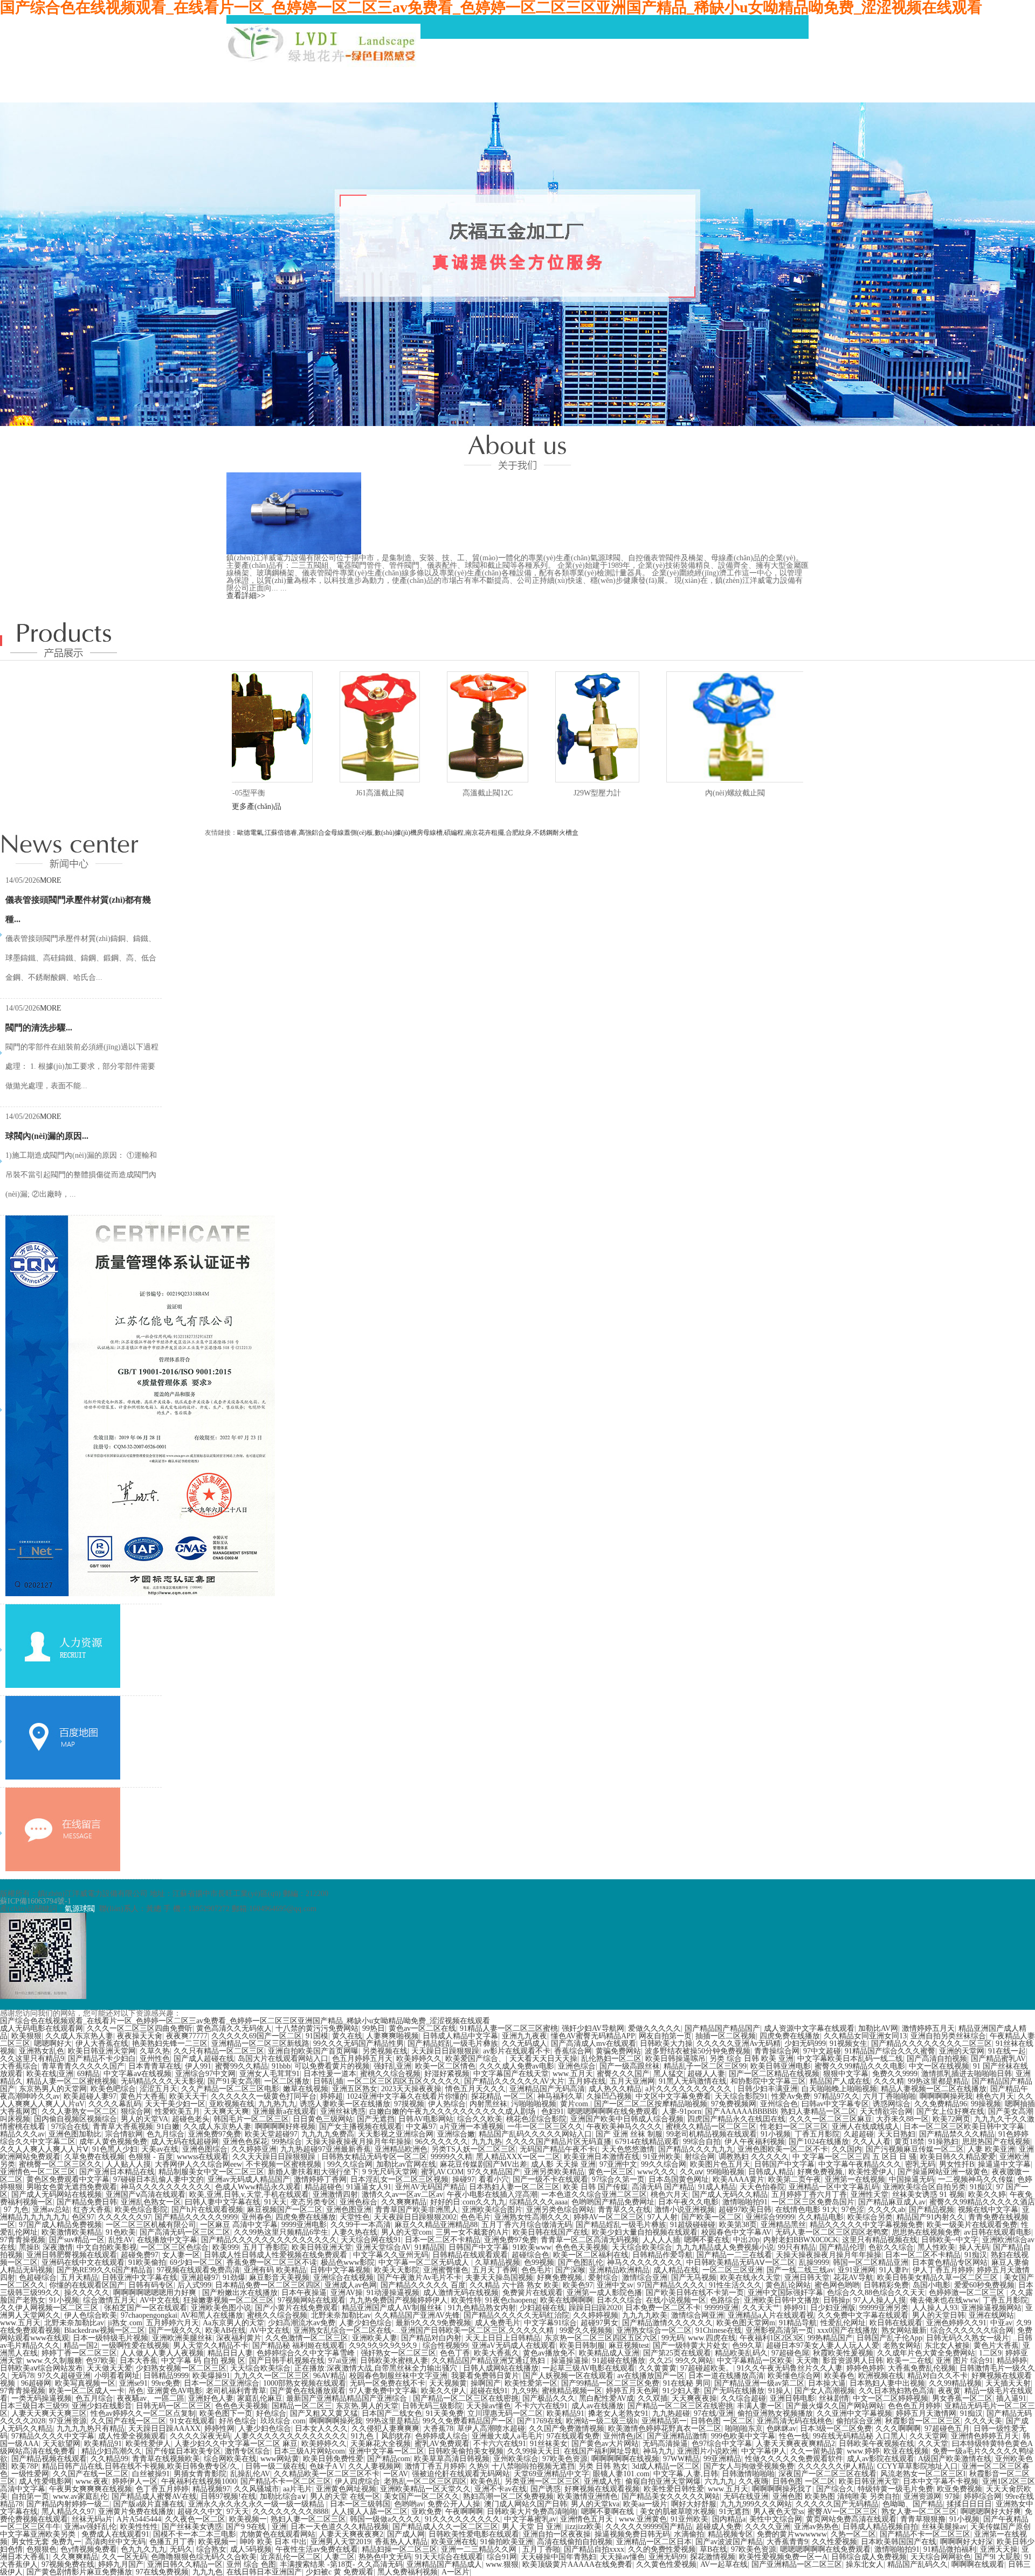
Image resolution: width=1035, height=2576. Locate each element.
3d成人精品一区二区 (666, 2466)
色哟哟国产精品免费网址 (613, 2202)
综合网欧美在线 (230, 2459)
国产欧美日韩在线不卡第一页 (695, 2293)
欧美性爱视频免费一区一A (783, 2557)
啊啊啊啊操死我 (946, 2096)
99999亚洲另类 (884, 2308)
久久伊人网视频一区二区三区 (50, 2308)
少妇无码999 (805, 2043)
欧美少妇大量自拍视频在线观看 (645, 2232)
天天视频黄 (448, 2383)
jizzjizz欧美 (583, 2527)
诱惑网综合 (892, 2104)
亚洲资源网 (922, 2496)
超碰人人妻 (706, 2074)
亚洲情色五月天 (588, 2519)
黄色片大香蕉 (143, 2096)
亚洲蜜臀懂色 (446, 2270)
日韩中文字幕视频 (340, 2270)
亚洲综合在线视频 (343, 2278)
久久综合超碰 (743, 2398)
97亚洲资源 (68, 2421)
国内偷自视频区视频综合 (75, 2119)
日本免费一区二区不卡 (663, 2308)
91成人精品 (717, 2187)
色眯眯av (781, 2429)
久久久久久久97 (125, 2217)
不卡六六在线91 (541, 2406)
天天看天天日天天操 (543, 2059)
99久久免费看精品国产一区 (468, 2421)
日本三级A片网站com (309, 2451)
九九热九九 (277, 2104)
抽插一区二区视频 (726, 2036)
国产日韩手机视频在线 (287, 2361)
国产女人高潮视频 (825, 2391)
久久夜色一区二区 (195, 2519)
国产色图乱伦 (581, 2262)
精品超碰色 (323, 2187)
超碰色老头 (191, 2119)
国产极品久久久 (549, 2398)
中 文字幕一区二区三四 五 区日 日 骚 (854, 2157)
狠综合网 (136, 2111)
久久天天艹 (761, 2308)
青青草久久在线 (624, 2210)
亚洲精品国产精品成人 (444, 2564)
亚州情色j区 (623, 2436)
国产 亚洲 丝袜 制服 (629, 2134)
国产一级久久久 (175, 2330)
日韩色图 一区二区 (722, 2421)
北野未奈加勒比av (341, 2315)
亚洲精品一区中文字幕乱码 (834, 2187)
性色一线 (794, 2436)
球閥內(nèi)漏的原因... (47, 1136)
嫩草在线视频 (306, 2089)
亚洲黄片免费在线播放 (136, 2512)
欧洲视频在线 (881, 2376)
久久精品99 (109, 2459)
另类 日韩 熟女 (603, 2466)
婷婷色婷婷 (865, 2368)
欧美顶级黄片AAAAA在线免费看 (577, 2564)
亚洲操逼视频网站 (991, 2308)
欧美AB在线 (226, 2330)
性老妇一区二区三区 (794, 2127)
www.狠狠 (502, 2564)
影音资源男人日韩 (853, 2361)
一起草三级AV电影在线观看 (589, 2368)
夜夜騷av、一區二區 (151, 2398)
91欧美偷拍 (147, 2262)
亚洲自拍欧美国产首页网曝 (313, 2051)
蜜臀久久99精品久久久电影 (860, 2066)
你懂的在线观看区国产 (87, 2285)
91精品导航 (798, 2323)
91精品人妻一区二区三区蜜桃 (509, 2028)
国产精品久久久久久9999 (196, 2217)
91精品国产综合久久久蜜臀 (890, 2051)
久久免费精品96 (941, 2104)
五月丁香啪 (541, 2549)
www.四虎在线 (712, 2338)
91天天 (275, 2202)
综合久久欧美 (480, 2119)
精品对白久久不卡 (937, 2376)
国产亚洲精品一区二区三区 (797, 2564)
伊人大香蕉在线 (102, 2043)
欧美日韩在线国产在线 (550, 2232)
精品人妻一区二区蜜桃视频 (72, 2081)
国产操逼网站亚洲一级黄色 (943, 2172)
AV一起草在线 (724, 2564)
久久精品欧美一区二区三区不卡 (327, 2474)
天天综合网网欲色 (941, 2557)
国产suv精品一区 (77, 2240)
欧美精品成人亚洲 (609, 2353)
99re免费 (166, 2383)
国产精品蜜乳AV (998, 2059)
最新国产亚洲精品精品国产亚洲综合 (348, 2398)
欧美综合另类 (870, 2217)
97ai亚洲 (342, 2361)
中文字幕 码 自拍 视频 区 (203, 2361)
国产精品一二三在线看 (734, 2255)
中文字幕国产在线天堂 (511, 2074)
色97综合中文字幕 (722, 2444)
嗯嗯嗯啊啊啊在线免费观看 (613, 2111)
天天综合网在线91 (371, 2240)
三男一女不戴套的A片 (472, 2232)
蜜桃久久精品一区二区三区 (711, 2127)
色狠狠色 (42, 2549)
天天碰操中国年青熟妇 (558, 2557)
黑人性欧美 (936, 2247)
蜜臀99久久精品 (241, 2066)
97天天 (238, 2512)
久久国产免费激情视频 (567, 2429)
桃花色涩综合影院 (536, 2119)
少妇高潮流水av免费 (302, 2323)
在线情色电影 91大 (806, 2210)
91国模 (317, 2036)
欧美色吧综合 (113, 2089)
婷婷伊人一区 (135, 2481)
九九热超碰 (671, 2413)
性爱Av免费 (791, 2096)
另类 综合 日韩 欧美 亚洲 (751, 2059)
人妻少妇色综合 (365, 2323)
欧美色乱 (486, 2481)
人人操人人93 (935, 2308)
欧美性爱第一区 (531, 2383)
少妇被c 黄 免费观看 (340, 2572)
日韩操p (836, 2300)
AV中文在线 (160, 2300)
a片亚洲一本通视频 (472, 2127)
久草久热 (155, 2051)
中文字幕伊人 (764, 2451)
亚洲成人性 (603, 2481)
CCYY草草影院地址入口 (917, 2466)
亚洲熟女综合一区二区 (654, 2330)
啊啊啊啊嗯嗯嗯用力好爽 (156, 2293)
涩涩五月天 (158, 2089)
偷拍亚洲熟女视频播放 (775, 2413)
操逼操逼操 (570, 2361)
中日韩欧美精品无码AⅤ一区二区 (741, 2262)
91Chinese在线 (719, 2330)
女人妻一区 (181, 2255)
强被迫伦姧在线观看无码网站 (461, 2474)
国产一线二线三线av (800, 2270)
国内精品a (729, 2519)
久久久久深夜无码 (200, 2436)
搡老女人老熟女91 (618, 2413)
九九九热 (487, 2142)
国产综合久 (835, 2489)
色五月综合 (94, 2398)
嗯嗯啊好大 (53, 2043)
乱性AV (121, 2240)
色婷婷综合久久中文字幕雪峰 (307, 2353)
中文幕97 (421, 2127)
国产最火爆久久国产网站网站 (835, 2406)
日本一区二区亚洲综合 (222, 2383)
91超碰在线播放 (619, 2361)
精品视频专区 (730, 2534)
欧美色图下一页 (226, 2413)
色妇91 (553, 2111)
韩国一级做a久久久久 (385, 2519)
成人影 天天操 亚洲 (563, 2164)
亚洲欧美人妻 (375, 2338)
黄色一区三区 (611, 2172)
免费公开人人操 (454, 2504)
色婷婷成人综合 (441, 2436)
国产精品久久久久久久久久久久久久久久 (269, 2240)
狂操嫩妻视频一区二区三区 (229, 2300)
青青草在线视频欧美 (166, 2459)
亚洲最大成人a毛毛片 (507, 2436)
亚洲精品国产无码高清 (547, 2089)
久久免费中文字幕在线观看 (863, 2315)
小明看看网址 (117, 2376)
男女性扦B (957, 2164)
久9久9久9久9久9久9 (384, 2345)
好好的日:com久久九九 (468, 2202)
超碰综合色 (530, 2255)
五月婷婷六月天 (172, 2323)
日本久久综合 (619, 2300)
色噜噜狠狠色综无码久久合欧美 (204, 2557)
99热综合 (287, 2142)
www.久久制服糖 (54, 2361)
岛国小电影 (931, 2285)
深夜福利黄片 (239, 2338)
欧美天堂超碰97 (271, 2134)
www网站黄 (280, 2459)
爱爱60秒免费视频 (984, 2285)
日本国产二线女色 (392, 2413)
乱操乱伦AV (250, 2474)
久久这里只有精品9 (32, 2059)
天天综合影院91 (741, 2096)
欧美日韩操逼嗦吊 (675, 2059)
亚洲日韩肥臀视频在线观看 (72, 2255)
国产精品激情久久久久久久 (667, 2323)
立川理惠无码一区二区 (505, 2413)
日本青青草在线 (155, 2066)
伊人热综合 (447, 2104)
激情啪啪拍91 (745, 2202)
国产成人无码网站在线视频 (57, 2194)
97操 (953, 2496)
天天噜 (808, 2361)
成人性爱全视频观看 (132, 2436)
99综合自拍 (702, 2142)
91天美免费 (445, 2413)
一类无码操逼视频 (42, 2398)
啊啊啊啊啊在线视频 (625, 2459)
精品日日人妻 (230, 2353)
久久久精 (889, 2081)
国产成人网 (406, 2534)
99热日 (374, 2028)
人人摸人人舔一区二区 (370, 2512)
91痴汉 (981, 2187)
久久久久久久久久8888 (291, 2512)
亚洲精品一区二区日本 (654, 2542)
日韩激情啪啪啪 (748, 2474)
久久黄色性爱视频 (666, 2564)
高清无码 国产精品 (663, 2187)
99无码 (673, 2338)
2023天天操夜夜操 (411, 2089)
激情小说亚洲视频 (685, 2210)
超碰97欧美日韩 (745, 2210)
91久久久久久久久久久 (463, 2519)
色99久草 (747, 2345)
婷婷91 (795, 2308)
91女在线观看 (192, 2421)
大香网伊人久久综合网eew (198, 2164)
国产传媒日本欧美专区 (183, 2451)
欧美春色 (839, 2376)
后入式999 (194, 2285)
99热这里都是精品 (938, 2081)
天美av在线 (160, 2149)
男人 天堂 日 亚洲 (532, 2527)
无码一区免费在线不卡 (388, 2383)
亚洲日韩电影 (792, 2398)
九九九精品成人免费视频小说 (725, 2247)
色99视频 (539, 2262)
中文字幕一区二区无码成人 (425, 2262)
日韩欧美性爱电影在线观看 (474, 2534)
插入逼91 (1011, 2398)
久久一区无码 (125, 2557)
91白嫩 (168, 2127)
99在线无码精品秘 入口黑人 (859, 2436)
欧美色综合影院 (141, 2210)
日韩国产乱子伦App (889, 2338)
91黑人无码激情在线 (693, 2081)
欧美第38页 (738, 2225)
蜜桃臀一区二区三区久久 (60, 2164)
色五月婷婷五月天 (362, 2059)
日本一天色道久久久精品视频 (340, 2527)
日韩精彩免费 (886, 2285)
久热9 (478, 2466)
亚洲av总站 (51, 2210)
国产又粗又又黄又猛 (324, 2413)
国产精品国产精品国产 (722, 2028)
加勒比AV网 (878, 2028)
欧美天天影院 (397, 2270)
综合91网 (502, 2557)
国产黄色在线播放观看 (308, 2391)
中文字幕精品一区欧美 (755, 2361)
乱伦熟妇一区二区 (611, 2059)
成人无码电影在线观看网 (42, 2028)
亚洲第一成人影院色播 (604, 2293)
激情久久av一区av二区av (402, 2194)
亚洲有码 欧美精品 (275, 2270)
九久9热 (525, 2391)
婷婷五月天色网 (632, 2391)
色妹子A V (327, 2466)
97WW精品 (681, 2459)
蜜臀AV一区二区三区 (843, 2512)
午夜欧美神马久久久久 (624, 2127)
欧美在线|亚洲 (50, 2074)
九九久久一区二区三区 (272, 2376)
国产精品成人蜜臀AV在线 (154, 2496)
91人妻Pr (894, 2270)
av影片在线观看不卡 (517, 2051)
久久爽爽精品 (404, 2202)
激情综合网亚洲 (698, 2315)
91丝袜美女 (549, 2444)
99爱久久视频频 (586, 2330)
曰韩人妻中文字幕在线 (223, 2202)
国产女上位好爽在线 (950, 2111)
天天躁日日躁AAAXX (164, 2429)
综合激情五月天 (109, 2300)
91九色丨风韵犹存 (381, 2436)
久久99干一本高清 (361, 2225)
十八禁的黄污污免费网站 (317, 2028)
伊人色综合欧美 (91, 2315)
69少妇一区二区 (196, 2262)
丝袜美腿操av (944, 2527)
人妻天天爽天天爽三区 (49, 2413)
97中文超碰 (822, 2051)
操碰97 (464, 2179)
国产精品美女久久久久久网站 (671, 2496)
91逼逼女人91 (369, 2187)
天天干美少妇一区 (175, 2104)
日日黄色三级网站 (323, 2119)
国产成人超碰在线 (204, 2059)
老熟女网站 (902, 2345)
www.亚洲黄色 (643, 2519)
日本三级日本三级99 (34, 2406)
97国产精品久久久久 (671, 2285)
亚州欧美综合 (516, 2459)
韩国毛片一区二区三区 (251, 2119)
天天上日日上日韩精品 (503, 2338)
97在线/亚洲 (714, 2413)
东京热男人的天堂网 (53, 2089)
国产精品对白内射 (431, 2338)
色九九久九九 (143, 2549)
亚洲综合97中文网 (205, 2074)
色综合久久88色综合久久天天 (876, 2293)
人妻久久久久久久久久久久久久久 (291, 2436)
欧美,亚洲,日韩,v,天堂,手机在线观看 (249, 2194)
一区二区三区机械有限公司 (151, 2225)
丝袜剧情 (834, 2398)
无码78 (23, 2376)
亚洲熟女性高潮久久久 (532, 2217)
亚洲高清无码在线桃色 (795, 2421)
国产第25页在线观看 (677, 2353)
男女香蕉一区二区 (962, 2398)
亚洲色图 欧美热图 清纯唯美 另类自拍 (836, 2496)
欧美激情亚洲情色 (588, 2496)
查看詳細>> (246, 596)
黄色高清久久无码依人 (234, 2028)
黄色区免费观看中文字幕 (68, 2179)
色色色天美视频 (582, 2247)
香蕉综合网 (573, 2051)
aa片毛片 (298, 2489)
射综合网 (700, 2157)
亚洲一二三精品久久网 (480, 2549)
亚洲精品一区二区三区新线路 (260, 2043)
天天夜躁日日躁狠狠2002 (415, 2217)
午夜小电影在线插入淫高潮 (492, 2194)
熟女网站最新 (904, 2330)
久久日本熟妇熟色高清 (896, 2391)
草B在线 (713, 2549)
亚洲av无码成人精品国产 (249, 2179)
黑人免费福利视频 (408, 2572)
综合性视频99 (445, 2345)
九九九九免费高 (328, 2134)
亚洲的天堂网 (962, 2051)
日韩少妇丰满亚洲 (768, 2089)
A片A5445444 (139, 2519)
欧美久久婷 (987, 2194)
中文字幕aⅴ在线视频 (137, 2074)
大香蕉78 (438, 2429)
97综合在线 (70, 2127)
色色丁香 (455, 2353)
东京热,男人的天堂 (367, 2406)
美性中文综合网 (776, 2519)
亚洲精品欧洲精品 (619, 2270)
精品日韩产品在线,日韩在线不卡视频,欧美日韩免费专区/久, (142, 2466)
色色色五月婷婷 (914, 2406)
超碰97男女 (599, 2323)
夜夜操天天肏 (140, 2036)
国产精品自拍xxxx (594, 2549)
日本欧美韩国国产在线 (899, 2542)
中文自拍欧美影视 (107, 2247)
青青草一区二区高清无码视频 (590, 2240)
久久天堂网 (928, 2436)
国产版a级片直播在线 (149, 2504)
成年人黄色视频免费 (113, 2142)
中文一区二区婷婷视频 (891, 2398)
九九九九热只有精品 (91, 2429)
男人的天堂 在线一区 (345, 2496)
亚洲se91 (133, 2383)
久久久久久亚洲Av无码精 (739, 2043)
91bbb (281, 2066)
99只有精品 (797, 2247)
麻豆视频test (629, 2345)
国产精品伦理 (842, 2247)
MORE (51, 880)
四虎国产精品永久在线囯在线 (736, 2119)
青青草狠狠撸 (923, 2519)
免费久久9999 (895, 2074)
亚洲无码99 (667, 2557)
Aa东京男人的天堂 (233, 2323)
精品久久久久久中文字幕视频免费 (866, 2225)
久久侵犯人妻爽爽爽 (385, 2429)
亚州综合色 (779, 2104)
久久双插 (653, 2398)
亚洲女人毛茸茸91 (270, 2074)
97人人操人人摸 (880, 2300)
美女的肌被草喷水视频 (678, 2512)
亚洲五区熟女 (355, 2089)
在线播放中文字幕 (167, 2240)
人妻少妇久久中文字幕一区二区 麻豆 (236, 2444)
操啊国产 (486, 2383)
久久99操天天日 (534, 2451)
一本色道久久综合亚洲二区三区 (594, 2194)
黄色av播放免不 (549, 2353)
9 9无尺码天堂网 (390, 2172)
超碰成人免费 (719, 2527)
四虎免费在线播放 (790, 2036)
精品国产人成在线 (840, 2081)
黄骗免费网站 (618, 2051)
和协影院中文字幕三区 (768, 2081)
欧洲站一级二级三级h (602, 2421)
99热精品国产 (830, 2338)
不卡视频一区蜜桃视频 (285, 2164)
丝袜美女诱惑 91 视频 (928, 2194)
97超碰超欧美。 (707, 2368)
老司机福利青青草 (236, 2391)
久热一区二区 (853, 2534)
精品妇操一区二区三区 (399, 2549)
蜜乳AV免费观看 (442, 2444)
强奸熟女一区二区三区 (398, 2353)
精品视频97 (211, 2489)
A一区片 (456, 2572)
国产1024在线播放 (819, 2142)
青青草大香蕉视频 (123, 2127)
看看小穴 (494, 2179)
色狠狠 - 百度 (151, 2157)
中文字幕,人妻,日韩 (686, 2474)
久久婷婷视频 (596, 2315)
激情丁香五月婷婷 (435, 2466)
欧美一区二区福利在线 (591, 2255)
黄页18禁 (909, 2142)
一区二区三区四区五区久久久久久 (404, 2081)
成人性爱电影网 (45, 2481)
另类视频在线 (385, 2051)
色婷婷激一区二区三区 (968, 2293)
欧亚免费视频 (960, 2489)
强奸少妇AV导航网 (593, 2028)
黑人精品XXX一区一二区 (518, 2157)
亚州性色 (155, 2059)
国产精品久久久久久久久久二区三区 (931, 2043)
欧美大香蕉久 (496, 2353)
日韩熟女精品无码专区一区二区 (374, 2157)
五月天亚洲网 (632, 2081)
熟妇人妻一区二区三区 (308, 2519)
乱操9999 (814, 2262)
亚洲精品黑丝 (783, 2225)
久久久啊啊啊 (898, 2429)
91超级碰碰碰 (693, 2225)
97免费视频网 (734, 2104)
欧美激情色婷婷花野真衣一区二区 (665, 2429)
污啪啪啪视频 (534, 2104)
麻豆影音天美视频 (279, 2278)
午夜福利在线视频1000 (199, 2481)
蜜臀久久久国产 (623, 2074)
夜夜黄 (949, 2391)
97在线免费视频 (162, 2572)
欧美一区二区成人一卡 (87, 2391)
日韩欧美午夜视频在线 (877, 2444)
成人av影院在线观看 (881, 2459)
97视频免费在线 (68, 2564)
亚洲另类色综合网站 (560, 2210)
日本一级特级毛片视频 (111, 2338)
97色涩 (853, 2210)
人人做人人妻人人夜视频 (162, 2353)
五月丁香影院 (265, 2247)
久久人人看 (872, 2142)
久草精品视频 (498, 2262)
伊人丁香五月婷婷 (943, 2270)
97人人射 (663, 2217)
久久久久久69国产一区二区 (257, 2036)
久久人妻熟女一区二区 (79, 2111)
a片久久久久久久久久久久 (689, 2089)
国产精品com (389, 2459)
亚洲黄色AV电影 (175, 2391)
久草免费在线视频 (94, 2157)
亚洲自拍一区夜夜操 (557, 2534)
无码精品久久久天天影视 (162, 2081)
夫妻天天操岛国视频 (499, 2278)
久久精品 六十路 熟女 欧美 (514, 2285)
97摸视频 (409, 2104)
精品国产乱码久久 (917, 2564)
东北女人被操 (947, 2345)
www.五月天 (573, 2074)
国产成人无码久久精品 (730, 2194)
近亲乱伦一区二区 (291, 2557)
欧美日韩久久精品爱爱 (958, 2157)
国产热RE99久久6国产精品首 (105, 2270)
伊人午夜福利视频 (755, 2142)
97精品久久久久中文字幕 (53, 2436)
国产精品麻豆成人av (892, 2202)
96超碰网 (36, 2383)
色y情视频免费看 (89, 2549)
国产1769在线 (540, 2421)
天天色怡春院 (762, 2187)
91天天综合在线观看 (449, 2557)
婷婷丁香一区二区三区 (79, 2353)
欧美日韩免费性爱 (333, 2459)
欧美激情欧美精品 (72, 2232)
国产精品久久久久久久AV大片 (514, 2081)
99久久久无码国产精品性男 (358, 2043)
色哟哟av (409, 2504)
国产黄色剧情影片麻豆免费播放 (79, 2572)
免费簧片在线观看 (533, 2293)
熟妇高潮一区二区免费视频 (508, 2496)
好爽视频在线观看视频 (602, 2489)
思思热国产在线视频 (996, 2142)
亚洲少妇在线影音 (102, 2406)
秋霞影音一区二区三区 (923, 2421)
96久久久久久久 (441, 2142)
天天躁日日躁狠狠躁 (445, 2051)
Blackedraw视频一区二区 (105, 2330)
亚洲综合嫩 (456, 2134)
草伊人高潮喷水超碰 (491, 2429)
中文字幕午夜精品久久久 (860, 2164)
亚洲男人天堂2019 (341, 2542)
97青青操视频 (23, 2240)
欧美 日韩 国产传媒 (596, 2187)
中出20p (746, 2240)
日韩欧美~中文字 (950, 2240)
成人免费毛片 (498, 2323)
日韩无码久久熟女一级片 (968, 2338)
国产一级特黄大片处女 (691, 2345)
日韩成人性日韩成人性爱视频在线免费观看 (277, 2255)
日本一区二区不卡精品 (443, 2240)
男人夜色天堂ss (778, 2512)
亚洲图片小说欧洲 (707, 2451)
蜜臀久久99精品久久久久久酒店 (982, 2202)
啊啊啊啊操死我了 (782, 2489)
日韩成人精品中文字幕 (460, 2036)
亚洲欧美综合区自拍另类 (924, 2187)
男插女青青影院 (200, 2474)
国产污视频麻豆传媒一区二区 (915, 2149)
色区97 (83, 2217)
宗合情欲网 (124, 2134)
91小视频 (776, 2134)
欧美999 (226, 2247)
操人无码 (974, 2247)
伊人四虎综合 (357, 2481)
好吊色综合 (238, 2421)
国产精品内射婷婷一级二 (68, 2504)
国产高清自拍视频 (937, 2059)
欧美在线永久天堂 (750, 2278)
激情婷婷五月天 (928, 2028)
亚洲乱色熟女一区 (151, 2202)
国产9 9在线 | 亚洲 (256, 2527)
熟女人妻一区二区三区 (919, 2512)
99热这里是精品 (392, 2421)
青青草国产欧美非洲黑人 (417, 2210)
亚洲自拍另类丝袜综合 (948, 2036)
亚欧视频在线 (232, 2104)
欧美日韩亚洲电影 (781, 2066)
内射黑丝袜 (488, 2104)
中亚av (1001, 2323)
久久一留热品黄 (817, 2451)
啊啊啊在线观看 (978, 2564)
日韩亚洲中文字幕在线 (140, 2278)
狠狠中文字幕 (846, 2074)
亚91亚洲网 (857, 2270)
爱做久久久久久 (654, 2028)
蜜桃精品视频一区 (572, 2391)
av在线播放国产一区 (651, 2376)
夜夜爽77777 (187, 2036)
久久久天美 (983, 2421)
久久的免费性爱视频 (662, 2549)
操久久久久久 (87, 2293)
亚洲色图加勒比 (75, 2134)
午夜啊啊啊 (464, 2512)
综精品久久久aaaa (539, 2202)
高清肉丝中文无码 (115, 2542)
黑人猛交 (668, 2074)
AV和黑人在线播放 (212, 2315)
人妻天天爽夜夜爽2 (351, 2534)
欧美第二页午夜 (795, 2179)
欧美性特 (466, 2300)
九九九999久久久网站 (756, 2504)
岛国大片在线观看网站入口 (283, 2059)
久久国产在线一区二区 (128, 2421)
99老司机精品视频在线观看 (712, 2134)
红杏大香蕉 (92, 2210)
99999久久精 (451, 2157)
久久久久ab (886, 2210)
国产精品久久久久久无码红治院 (516, 2315)
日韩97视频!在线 (228, 2496)
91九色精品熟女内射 (482, 2308)
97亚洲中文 (618, 2164)
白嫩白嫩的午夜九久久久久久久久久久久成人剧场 (453, 2111)
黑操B (29, 2247)
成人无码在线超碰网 (185, 2142)
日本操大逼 (827, 2383)
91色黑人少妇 (115, 2149)
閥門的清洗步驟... (39, 1028)
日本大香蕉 (139, 2361)
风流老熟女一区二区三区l (923, 2474)
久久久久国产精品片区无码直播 (558, 2142)
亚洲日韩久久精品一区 (185, 2564)
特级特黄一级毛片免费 (895, 2489)
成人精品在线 (676, 2270)
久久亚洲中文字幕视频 (854, 2413)
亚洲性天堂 (870, 2194)
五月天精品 (79, 2278)
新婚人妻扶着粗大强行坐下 (313, 2172)
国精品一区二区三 (302, 2406)
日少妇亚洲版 (833, 2308)
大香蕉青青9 (787, 2542)
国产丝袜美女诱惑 (192, 2527)
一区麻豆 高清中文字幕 (239, 2225)
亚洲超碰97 (200, 2278)
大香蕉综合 (19, 2066)
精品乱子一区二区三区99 (705, 2066)
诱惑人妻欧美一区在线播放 (345, 2104)
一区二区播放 (287, 2081)
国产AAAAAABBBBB (741, 2111)
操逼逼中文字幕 (1004, 2164)
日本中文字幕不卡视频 (941, 2481)
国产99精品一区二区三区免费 (610, 2383)
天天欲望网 (61, 2444)
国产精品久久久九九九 (696, 2149)
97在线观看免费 (573, 2436)
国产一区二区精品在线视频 (774, 2074)
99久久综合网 (350, 2164)
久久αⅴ (691, 2172)
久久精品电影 (821, 2217)
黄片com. (575, 2104)
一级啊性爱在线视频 (135, 2345)
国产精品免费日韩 (87, 2202)
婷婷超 (332, 2096)
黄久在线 (347, 2036)
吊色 (136, 2391)
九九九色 (208, 2572)
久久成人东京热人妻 (79, 2036)
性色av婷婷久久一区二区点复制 (143, 2413)
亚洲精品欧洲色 (401, 2149)
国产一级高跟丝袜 (630, 2066)
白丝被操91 (151, 2474)
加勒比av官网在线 (406, 2164)
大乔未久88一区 (902, 2119)
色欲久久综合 (891, 2247)
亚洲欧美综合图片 (492, 2210)
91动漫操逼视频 (393, 2293)
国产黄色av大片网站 (605, 2444)
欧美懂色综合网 (794, 2376)
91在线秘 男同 (687, 2383)
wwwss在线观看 (203, 2157)
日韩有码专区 (151, 2285)
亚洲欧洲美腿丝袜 (182, 2338)
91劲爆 (234, 2278)
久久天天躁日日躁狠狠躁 (275, 2157)
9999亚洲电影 (304, 2225)
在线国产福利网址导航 (602, 2451)
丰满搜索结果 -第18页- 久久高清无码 (341, 2564)
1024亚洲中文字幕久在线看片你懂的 (407, 2096)
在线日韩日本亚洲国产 (264, 2572)
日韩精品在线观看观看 (470, 2255)
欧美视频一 (248, 2519)
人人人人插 (661, 2240)
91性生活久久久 (735, 2285)
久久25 (660, 2361)
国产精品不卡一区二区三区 (286, 2481)
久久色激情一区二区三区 (307, 2338)
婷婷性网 (219, 2429)
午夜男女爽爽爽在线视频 (91, 2489)
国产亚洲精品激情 (677, 2436)
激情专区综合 (247, 2451)
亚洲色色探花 (245, 2142)
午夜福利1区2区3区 (772, 2338)
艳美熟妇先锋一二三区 (170, 2043)
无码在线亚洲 (746, 2496)
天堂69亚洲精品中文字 (551, 2474)
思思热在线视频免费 (926, 2232)
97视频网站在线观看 (312, 2300)
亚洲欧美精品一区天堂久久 (425, 2489)
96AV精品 (329, 2376)
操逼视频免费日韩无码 (632, 2534)
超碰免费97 (140, 2255)
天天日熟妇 (896, 2134)
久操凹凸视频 (609, 2096)
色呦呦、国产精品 (913, 2504)
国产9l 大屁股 (998, 2557)
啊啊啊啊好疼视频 (285, 2127)
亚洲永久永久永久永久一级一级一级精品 (257, 2504)
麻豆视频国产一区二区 (285, 2210)
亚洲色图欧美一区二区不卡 (783, 2149)
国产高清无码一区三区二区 (185, 2232)
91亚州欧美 (662, 2157)
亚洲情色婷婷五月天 (985, 2436)
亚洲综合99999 (770, 2217)
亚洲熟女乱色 (42, 2051)
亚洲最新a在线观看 (285, 2111)
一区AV (396, 2474)
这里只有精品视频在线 (880, 2240)
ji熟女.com (125, 2323)
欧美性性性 (139, 2527)
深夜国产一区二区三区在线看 (827, 2474)
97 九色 (16, 2210)
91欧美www (532, 2247)
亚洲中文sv (615, 2285)
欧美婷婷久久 (419, 2059)
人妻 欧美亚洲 (991, 2149)
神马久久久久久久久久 (645, 2262)
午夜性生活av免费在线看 (317, 2549)
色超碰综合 (38, 2278)
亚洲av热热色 (816, 2527)
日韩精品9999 (166, 2376)
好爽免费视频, (821, 2172)
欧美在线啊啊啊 (567, 2300)
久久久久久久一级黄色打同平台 (264, 2096)
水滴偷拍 (689, 2534)
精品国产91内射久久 (930, 2217)
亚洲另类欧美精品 (554, 2172)
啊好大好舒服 (694, 2504)
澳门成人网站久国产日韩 (526, 2504)
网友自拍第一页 (665, 2036)
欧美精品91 (565, 2413)
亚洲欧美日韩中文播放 (782, 2300)
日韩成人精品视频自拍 (880, 2527)
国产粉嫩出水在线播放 (240, 2293)
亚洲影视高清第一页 (779, 2330)
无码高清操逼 (665, 2444)
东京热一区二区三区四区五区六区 (601, 2338)
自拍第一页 (30, 2496)
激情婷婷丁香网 (320, 2179)
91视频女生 (848, 2043)
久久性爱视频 (834, 2542)
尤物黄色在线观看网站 (278, 2534)
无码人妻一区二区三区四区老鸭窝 (832, 2232)
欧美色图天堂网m (746, 2323)
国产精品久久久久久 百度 (423, 2285)
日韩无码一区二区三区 (174, 2406)
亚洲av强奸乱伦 (90, 2527)
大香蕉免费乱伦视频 (922, 2368)
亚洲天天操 (999, 2549)
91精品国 (430, 2247)
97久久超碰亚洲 (64, 2376)
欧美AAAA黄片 (739, 2179)
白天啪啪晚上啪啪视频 (839, 2089)
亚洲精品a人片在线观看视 (771, 2315)
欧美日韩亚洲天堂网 (102, 2051)
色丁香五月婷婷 (162, 2489)
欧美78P (25, 2466)
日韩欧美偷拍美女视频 (466, 2451)
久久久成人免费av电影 (517, 2066)
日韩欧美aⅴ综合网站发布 (42, 2368)
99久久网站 (694, 2361)
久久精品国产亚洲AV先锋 (417, 2315)
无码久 (181, 2549)
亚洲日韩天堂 (807, 2278)
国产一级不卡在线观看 (550, 2179)
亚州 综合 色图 (251, 2564)
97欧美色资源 (565, 2459)
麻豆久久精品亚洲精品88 (436, 2225)
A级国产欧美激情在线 (955, 2459)
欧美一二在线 (909, 2361)
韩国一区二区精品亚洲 (871, 2262)
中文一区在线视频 (939, 2066)
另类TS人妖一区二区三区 (474, 2149)
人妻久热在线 (355, 2232)
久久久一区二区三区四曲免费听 (140, 2028)
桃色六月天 (995, 2096)
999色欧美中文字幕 (743, 2436)
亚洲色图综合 (205, 2149)
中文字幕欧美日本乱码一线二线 (850, 2059)
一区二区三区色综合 (175, 2247)
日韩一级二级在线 (275, 2466)
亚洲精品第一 (664, 2421)
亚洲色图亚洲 (349, 2210)
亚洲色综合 (577, 2066)
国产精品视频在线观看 (49, 2459)
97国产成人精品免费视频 (60, 2225)
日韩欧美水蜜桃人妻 (394, 2361)
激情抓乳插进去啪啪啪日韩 (967, 2074)
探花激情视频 (713, 2557)
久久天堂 (933, 2444)
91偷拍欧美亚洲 (507, 2542)
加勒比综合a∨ (283, 2496)
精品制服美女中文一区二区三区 (211, 2172)
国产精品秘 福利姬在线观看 (299, 2345)
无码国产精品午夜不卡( (559, 2149)
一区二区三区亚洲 (733, 2270)
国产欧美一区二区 (712, 2217)
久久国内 (847, 2149)
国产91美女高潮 (234, 2081)
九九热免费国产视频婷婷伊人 (398, 2300)
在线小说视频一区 (676, 2300)
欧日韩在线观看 (896, 2323)
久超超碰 (859, 2134)
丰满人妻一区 (760, 2406)
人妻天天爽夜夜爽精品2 (795, 2444)
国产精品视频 (931, 2210)
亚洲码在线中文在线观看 (83, 2262)
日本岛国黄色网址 (679, 2179)
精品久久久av (22, 2134)
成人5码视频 (251, 2549)
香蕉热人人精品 (401, 2542)
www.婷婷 (863, 2451)
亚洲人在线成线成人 (866, 2127)
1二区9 (990, 2353)
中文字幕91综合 (550, 2323)
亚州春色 (257, 2217)
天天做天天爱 (109, 2368)
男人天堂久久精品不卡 (211, 2345)
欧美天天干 (188, 2096)
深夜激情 (58, 2247)
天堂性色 (355, 2217)
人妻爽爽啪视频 (392, 2036)
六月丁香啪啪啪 (889, 2096)
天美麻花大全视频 (381, 2444)
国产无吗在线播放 (734, 2391)
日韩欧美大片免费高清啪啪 (532, 2512)
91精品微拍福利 (950, 2549)
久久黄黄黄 (658, 2368)
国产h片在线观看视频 (207, 2210)
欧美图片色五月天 (720, 2164)
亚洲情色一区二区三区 (38, 2172)
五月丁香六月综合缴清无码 (527, 2225)
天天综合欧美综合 (642, 2247)
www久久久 (657, 2172)
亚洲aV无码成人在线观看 (514, 2345)
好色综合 (271, 2413)
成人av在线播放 (598, 2406)
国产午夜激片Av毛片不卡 (419, 2278)
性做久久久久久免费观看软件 (794, 2459)
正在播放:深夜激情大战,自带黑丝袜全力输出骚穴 (377, 2368)
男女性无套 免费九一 (46, 2542)
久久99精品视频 (955, 2383)
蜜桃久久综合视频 (390, 2074)
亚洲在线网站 (991, 2315)
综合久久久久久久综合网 (972, 2330)
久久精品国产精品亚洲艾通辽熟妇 (489, 2361)
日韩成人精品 (771, 2172)
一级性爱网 (30, 2474)
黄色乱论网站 (788, 2285)
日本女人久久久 (321, 2429)
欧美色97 (578, 2285)
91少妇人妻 (681, 2391)
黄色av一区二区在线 (422, 2028)
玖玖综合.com (283, 2421)
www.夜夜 (92, 2481)
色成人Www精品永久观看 (258, 2187)
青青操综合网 (777, 2051)
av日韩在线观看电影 (998, 2232)
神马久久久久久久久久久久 (166, 2187)
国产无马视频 (694, 2278)
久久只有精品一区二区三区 (219, 2051)
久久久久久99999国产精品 (649, 2527)
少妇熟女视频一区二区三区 (181, 2368)
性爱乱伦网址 (843, 2323)
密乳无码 (920, 2164)
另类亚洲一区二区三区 (542, 2481)
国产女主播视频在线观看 (361, 2127)
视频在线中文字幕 (988, 2210)
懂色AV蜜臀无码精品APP (593, 2036)
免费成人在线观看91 (115, 2534)
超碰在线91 (489, 2391)
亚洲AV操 (347, 2293)
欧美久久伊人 (444, 2391)
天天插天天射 (1008, 2383)
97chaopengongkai (149, 2315)
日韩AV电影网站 (426, 2119)
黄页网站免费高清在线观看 (851, 2519)
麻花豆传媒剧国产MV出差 (484, 2164)
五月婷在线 (587, 2081)
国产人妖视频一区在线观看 (568, 2376)
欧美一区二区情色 (445, 2066)
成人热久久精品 (615, 2089)
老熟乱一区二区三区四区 (425, 2481)
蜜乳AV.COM (442, 2172)
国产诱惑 (546, 2489)
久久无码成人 (525, 2043)
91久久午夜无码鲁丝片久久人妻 (790, 2368)
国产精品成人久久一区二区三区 (445, 2527)
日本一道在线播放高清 (726, 2376)
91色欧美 (121, 2232)
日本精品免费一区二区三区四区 (268, 2285)
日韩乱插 (328, 2081)
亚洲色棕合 (358, 2202)
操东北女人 (865, 2564)
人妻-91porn (682, 2111)
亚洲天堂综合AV (383, 2247)
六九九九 (720, 2481)
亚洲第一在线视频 (855, 2179)
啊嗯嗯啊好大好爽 (991, 2512)
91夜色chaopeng (511, 2300)
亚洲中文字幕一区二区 (387, 2451)
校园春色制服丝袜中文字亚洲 (398, 2376)
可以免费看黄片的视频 (332, 2066)
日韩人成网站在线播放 (501, 2368)
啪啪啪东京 (744, 2429)
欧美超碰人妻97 (90, 2096)
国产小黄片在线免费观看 (296, 2308)
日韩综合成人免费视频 (869, 2557)
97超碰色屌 (790, 2353)
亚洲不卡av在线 (501, 2489)
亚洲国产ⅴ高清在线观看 (146, 2194)
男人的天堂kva (595, 2504)
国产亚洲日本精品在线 (117, 2172)
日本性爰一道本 (330, 2074)
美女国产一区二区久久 (422, 2496)
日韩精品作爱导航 (663, 2255)
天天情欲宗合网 (886, 2111)
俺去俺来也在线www (944, 2300)
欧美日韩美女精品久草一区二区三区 (939, 2278)
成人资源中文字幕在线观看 (809, 2028)
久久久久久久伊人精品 (836, 2466)
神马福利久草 (560, 2096)
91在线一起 (1007, 2051)
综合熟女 (211, 2549)
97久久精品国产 (494, 2172)
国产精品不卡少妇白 (102, 2059)
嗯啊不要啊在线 (609, 2512)
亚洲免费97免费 (215, 2134)
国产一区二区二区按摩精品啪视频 (651, 2104)
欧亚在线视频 (906, 2451)
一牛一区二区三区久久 (545, 2127)
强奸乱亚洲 (392, 2066)
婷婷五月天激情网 (926, 2413)
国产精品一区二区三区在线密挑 (466, 2398)
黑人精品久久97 (68, 2512)
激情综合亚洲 (645, 2278)
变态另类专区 (313, 2202)
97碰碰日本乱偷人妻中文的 (158, 2179)
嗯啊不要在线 (707, 2240)
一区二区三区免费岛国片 (813, 2202)
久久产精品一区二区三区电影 (230, 2089)
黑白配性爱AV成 (606, 2398)
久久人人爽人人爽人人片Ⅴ (44, 2149)
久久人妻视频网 (375, 2466)
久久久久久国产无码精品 (837, 2504)
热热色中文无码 (385, 2557)
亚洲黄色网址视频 (346, 2489)
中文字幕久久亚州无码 (391, 2255)
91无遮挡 (734, 2512)
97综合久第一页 (618, 2179)
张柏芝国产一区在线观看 (146, 2308)
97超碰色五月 (947, 2429)
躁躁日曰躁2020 (595, 2308)
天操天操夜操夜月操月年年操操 (358, 2142)
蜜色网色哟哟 (837, 2285)
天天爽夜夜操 (694, 2398)
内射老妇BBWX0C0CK (801, 2240)
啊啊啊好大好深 (967, 2542)
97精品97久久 (837, 2096)
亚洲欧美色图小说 (221, 2308)
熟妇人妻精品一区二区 (818, 2111)
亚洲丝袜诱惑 (343, 2111)
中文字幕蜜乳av (530, 2519)
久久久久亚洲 (768, 2527)
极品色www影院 (348, 2262)
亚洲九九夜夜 (525, 2036)
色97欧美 (101, 2361)
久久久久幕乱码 (115, 2104)
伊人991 (198, 2066)
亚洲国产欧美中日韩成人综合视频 (627, 2119)
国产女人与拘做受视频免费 (749, 2466)
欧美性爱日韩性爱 (674, 2489)
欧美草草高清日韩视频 (452, 2459)
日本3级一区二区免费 (836, 2429)
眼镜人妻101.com (621, 2474)
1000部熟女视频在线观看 (305, 2383)
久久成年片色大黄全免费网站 (926, 2353)
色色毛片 (475, 2217)
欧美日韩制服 (582, 2345)
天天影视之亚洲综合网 (396, 2134)
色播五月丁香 (172, 2542)
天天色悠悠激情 (628, 2149)
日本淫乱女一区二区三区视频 (399, 2179)
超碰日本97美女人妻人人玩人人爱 (823, 2345)
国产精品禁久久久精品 (957, 2134)
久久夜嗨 (754, 2481)
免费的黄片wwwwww (792, 2534)
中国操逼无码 (912, 2179)
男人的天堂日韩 (939, 2315)
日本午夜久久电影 (688, 2202)
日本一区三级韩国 (360, 2504)
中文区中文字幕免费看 (673, 2096)
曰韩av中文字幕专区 (835, 2104)
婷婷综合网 (983, 2496)
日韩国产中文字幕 (784, 2164)
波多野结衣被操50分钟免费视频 (698, 2051)
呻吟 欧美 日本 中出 (273, 2542)
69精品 (88, 2074)
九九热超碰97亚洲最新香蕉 (326, 2149)
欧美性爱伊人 (871, 2172)
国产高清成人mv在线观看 (594, 2043)
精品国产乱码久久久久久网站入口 (535, 2134)
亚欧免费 (426, 2512)
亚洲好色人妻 (211, 2398)
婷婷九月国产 (121, 2564)
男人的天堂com (406, 2232)
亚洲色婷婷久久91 (956, 2323)
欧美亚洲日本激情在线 (602, 2157)
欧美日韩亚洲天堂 (322, 2247)
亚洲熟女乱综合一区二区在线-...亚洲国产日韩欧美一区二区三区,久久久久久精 (425, 2330)
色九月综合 (165, 2134)
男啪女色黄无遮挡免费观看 (72, 2187)
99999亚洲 (722, 2308)
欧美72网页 (951, 2119)
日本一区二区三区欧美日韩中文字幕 (964, 2127)
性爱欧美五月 (177, 2111)
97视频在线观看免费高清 (198, 2270)
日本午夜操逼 (304, 2293)
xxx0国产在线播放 (847, 2330)
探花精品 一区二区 (502, 2096)
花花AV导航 (853, 2278)
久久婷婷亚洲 (254, 2149)
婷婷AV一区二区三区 (609, 2217)
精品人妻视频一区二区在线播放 (934, 2089)
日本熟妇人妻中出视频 (887, 2383)
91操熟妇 (943, 2142)
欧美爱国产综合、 (475, 2059)
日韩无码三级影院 (432, 2406)
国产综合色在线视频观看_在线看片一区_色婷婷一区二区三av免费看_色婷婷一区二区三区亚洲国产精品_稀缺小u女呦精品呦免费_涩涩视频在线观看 (245, 2021)
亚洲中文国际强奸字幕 (785, 2293)
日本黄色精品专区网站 (950, 2262)
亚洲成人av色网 (351, 2285)
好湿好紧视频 (447, 2074)
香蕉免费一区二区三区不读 (272, 2262)
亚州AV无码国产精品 (430, 2187)
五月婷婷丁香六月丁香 (809, 2194)
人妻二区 (340, 2557)
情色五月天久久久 (475, 2089)
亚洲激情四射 (335, 2194)
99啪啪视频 (726, 2172)
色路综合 (725, 2300)
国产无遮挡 (376, 2119)
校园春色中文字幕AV (736, 2232)
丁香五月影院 (817, 2134)
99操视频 (986, 2104)
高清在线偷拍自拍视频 (575, 2542)
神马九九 (658, 2451)
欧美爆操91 (211, 2376)
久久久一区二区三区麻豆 (831, 2119)
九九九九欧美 (645, 2315)
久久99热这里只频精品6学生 (281, 2232)
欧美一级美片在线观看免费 (972, 2225)
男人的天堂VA (144, 2119)
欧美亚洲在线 (454, 2542)
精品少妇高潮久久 (112, 2451)
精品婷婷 (1012, 2361)
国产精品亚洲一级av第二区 (759, 2383)
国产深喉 (570, 2270)
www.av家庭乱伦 (80, 2496)
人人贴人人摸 (128, 2164)
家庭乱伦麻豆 (260, 2398)
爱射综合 (603, 2278)
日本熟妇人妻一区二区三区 (514, 2187)
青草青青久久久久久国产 (83, 2066)
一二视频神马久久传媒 (976, 2179)
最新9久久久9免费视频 (433, 2323)
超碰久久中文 (200, 2512)
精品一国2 (81, 2345)
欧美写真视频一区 (85, 2383)
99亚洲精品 (722, 2459)
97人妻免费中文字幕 (383, 2391)
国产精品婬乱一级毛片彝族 (453, 2043)
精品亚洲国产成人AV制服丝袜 (393, 2308)
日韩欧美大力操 (666, 2043)
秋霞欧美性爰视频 (843, 2353)
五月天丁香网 (495, 2270)
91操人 (779, 2391)
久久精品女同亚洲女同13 (865, 2036)
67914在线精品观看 (647, 2142)
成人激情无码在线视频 (461, 2293)
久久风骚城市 (257, 2489)
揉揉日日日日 (969, 2504)
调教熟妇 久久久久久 (754, 2157)
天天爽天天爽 (226, 2111)
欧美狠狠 (26, 2036)
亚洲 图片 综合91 (964, 2361)
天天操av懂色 (489, 2406)
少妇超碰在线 (542, 2308)
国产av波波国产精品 (729, 2542)
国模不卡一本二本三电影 (195, 2534)
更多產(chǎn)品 (257, 806)
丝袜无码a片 (92, 2519)
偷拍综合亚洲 (859, 2421)
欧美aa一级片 (645, 2504)
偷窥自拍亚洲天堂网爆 (663, 2481)
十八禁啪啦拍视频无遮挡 (533, 2466)
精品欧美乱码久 (741, 2353)
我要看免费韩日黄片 (485, 2376)
